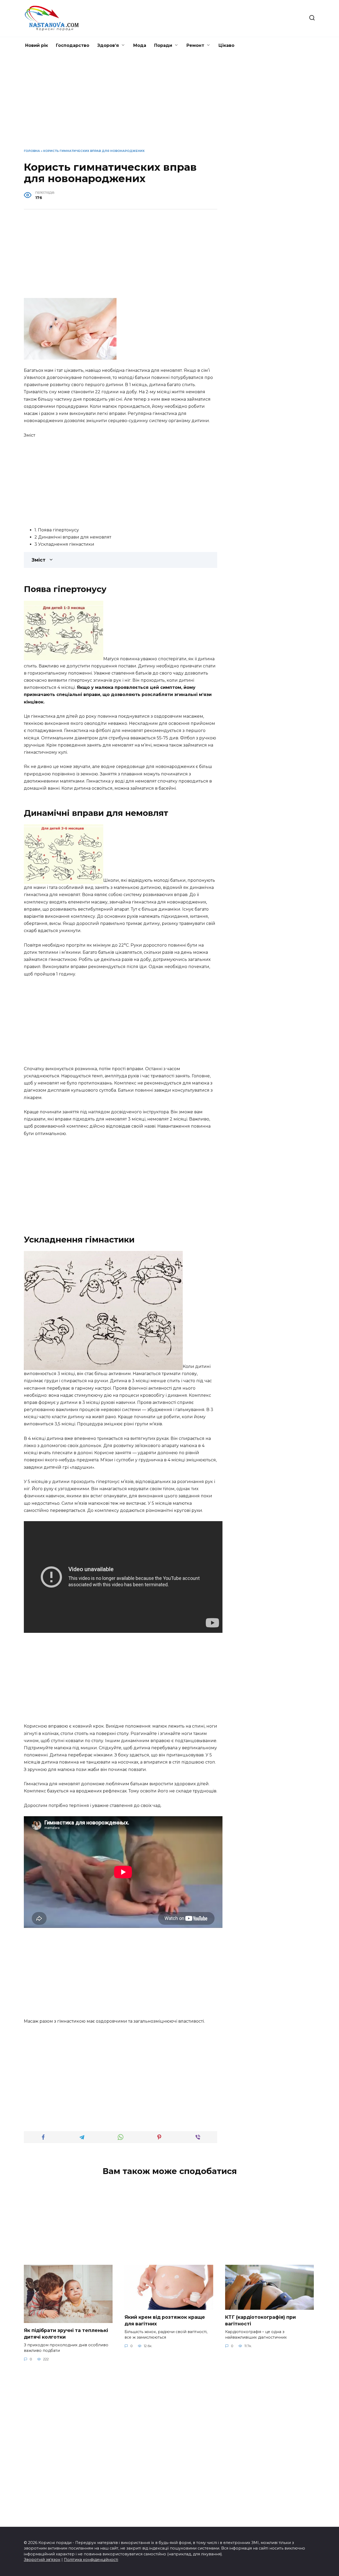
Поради (163, 45)
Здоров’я (108, 45)
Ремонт (195, 45)
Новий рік (37, 45)
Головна (32, 151)
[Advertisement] (169, 105)
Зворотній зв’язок (42, 2560)
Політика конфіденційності (91, 2560)
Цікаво (226, 45)
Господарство (73, 45)
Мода (140, 45)
